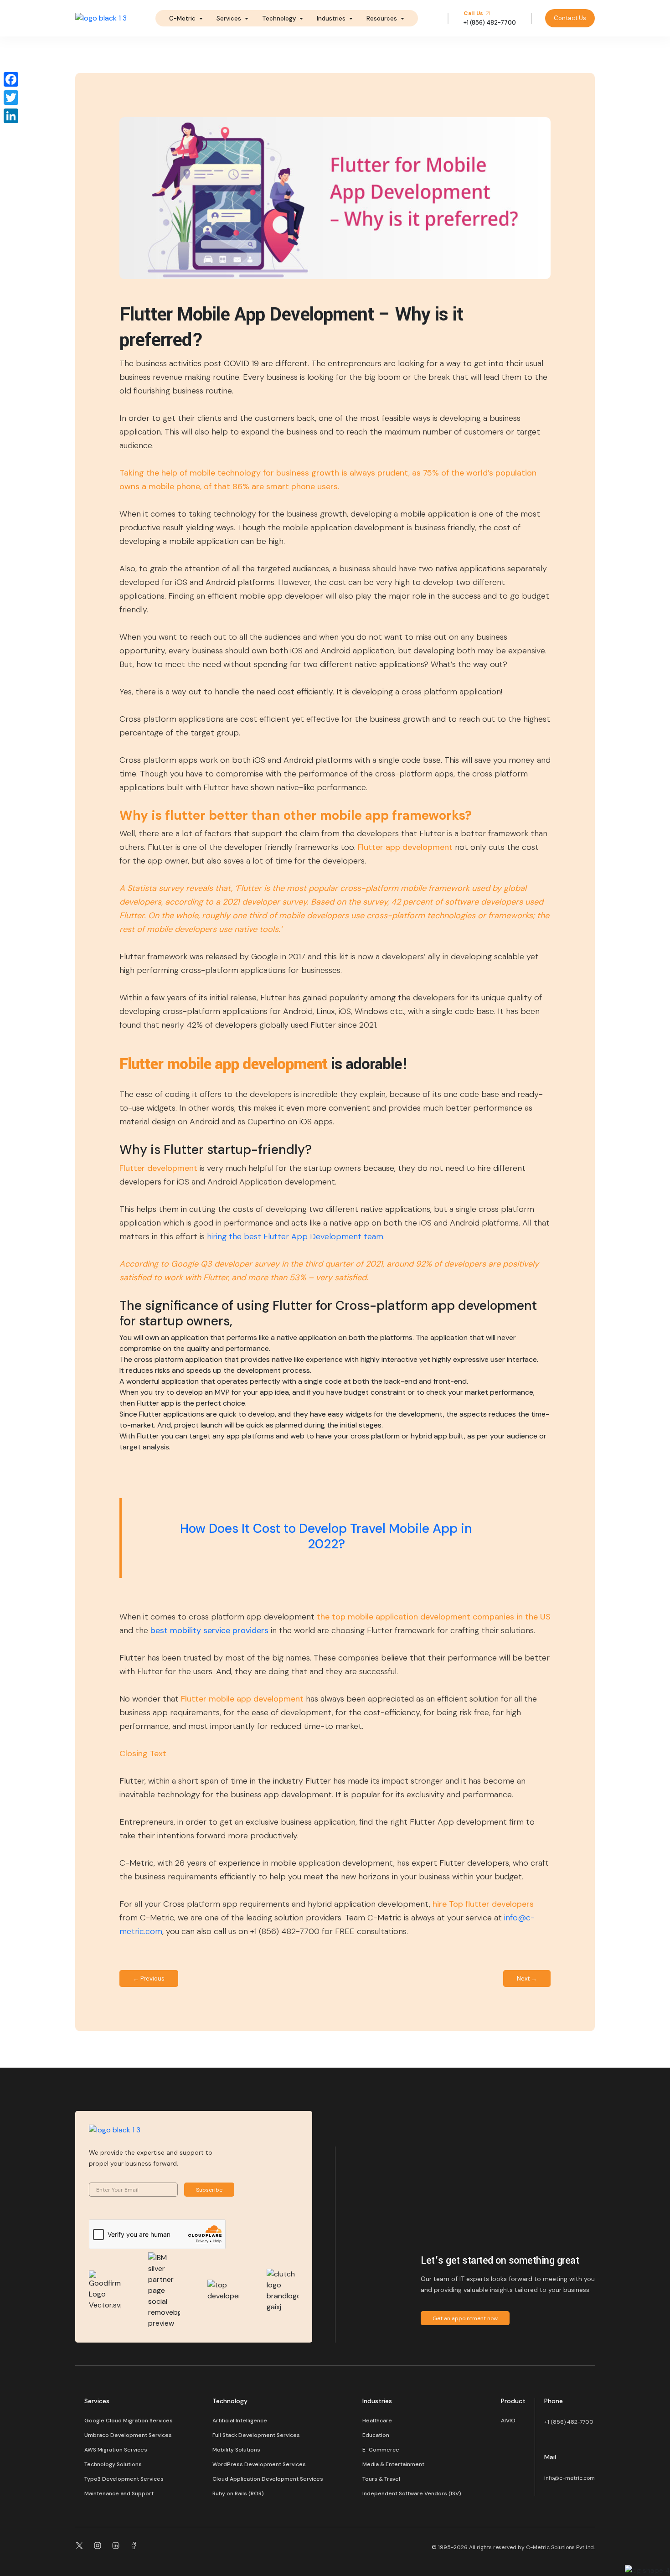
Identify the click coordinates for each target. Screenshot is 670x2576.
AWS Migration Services (116, 2450)
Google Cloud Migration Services (129, 2421)
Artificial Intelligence (240, 2421)
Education (376, 2435)
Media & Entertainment (393, 2464)
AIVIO (508, 2421)
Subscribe (209, 2190)
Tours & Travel (381, 2479)
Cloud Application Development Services (268, 2479)
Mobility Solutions (236, 2450)
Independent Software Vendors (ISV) (412, 2493)
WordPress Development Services (259, 2464)
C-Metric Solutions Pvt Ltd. (560, 2547)
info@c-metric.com (569, 2478)
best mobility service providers (209, 1630)
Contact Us (570, 18)
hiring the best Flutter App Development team (295, 1236)
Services (229, 18)
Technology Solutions (113, 2464)
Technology (279, 18)
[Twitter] (11, 98)
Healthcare (377, 2421)
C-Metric (182, 18)
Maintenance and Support (119, 2493)
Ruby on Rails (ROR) (238, 2493)
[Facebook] (11, 79)
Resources (382, 18)
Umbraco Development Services (128, 2435)
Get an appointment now (465, 2318)
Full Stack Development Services (256, 2435)
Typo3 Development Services (124, 2479)
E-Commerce (381, 2450)
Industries (331, 18)
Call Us (474, 13)
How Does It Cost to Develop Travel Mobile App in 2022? (326, 1536)
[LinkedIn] (11, 116)
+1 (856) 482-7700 (569, 2422)
